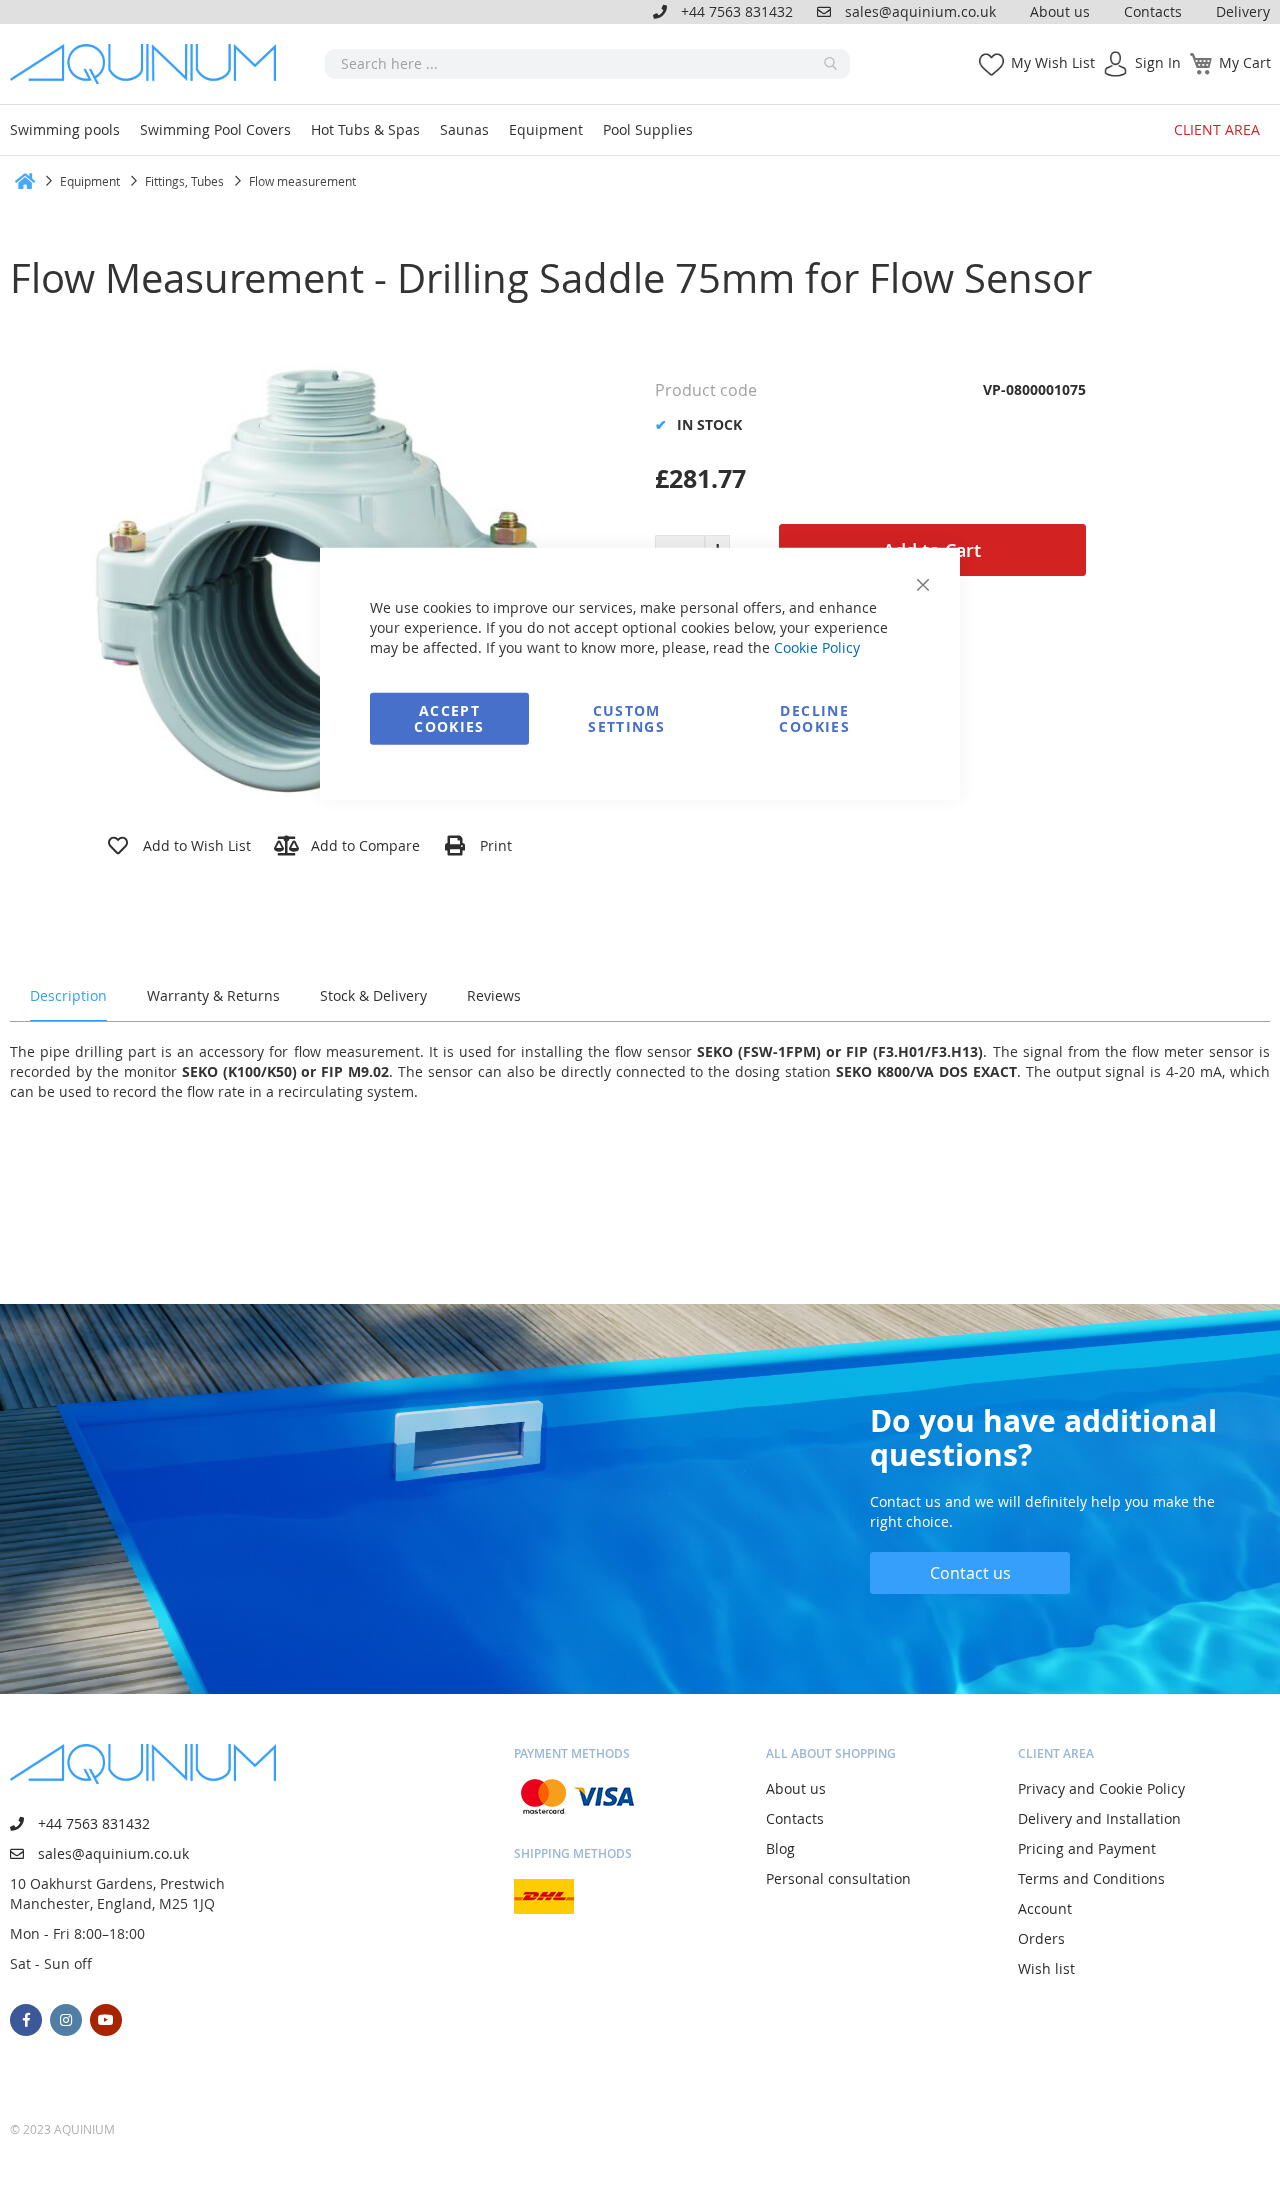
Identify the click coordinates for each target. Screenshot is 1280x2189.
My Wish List (1053, 62)
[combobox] (587, 64)
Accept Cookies (449, 717)
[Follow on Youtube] (106, 2020)
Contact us (970, 1573)
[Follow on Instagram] (66, 2020)
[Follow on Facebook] (26, 2020)
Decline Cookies (814, 717)
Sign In (1158, 62)
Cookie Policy (817, 646)
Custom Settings (626, 717)
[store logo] (150, 64)
